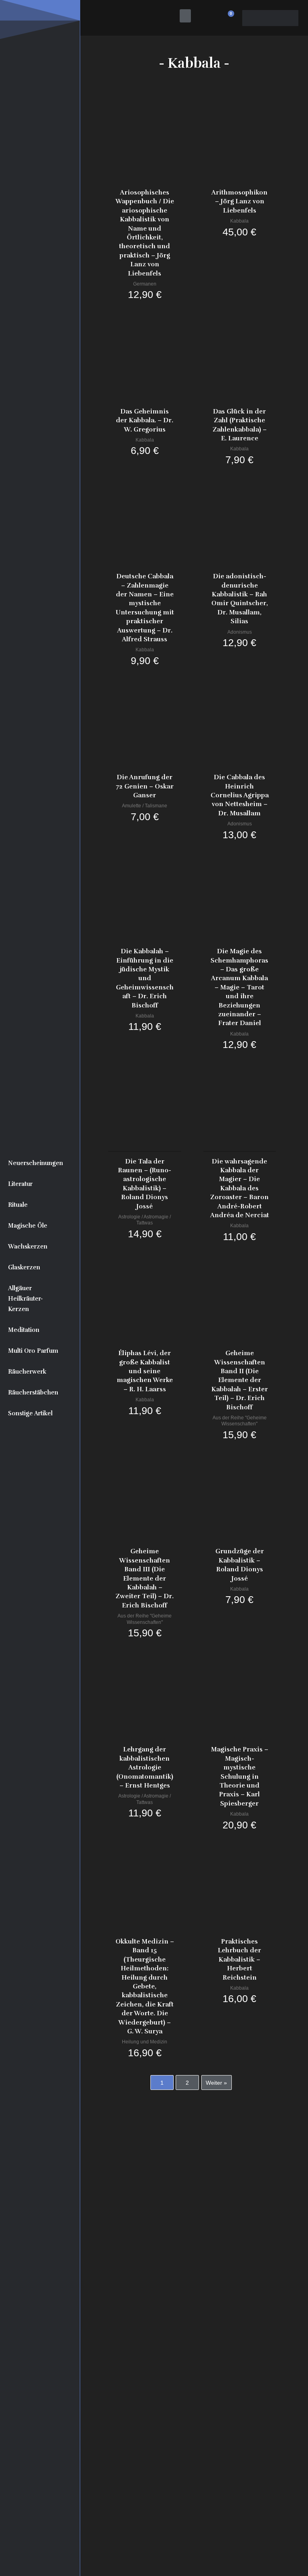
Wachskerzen (28, 1246)
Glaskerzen (24, 1267)
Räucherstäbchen (33, 1392)
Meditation (24, 1330)
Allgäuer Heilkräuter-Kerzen (25, 1299)
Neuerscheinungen (35, 1163)
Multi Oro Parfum (33, 1351)
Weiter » (216, 2083)
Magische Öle (28, 1226)
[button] (185, 16)
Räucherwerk (27, 1372)
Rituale (18, 1205)
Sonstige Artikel (30, 1413)
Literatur (20, 1184)
